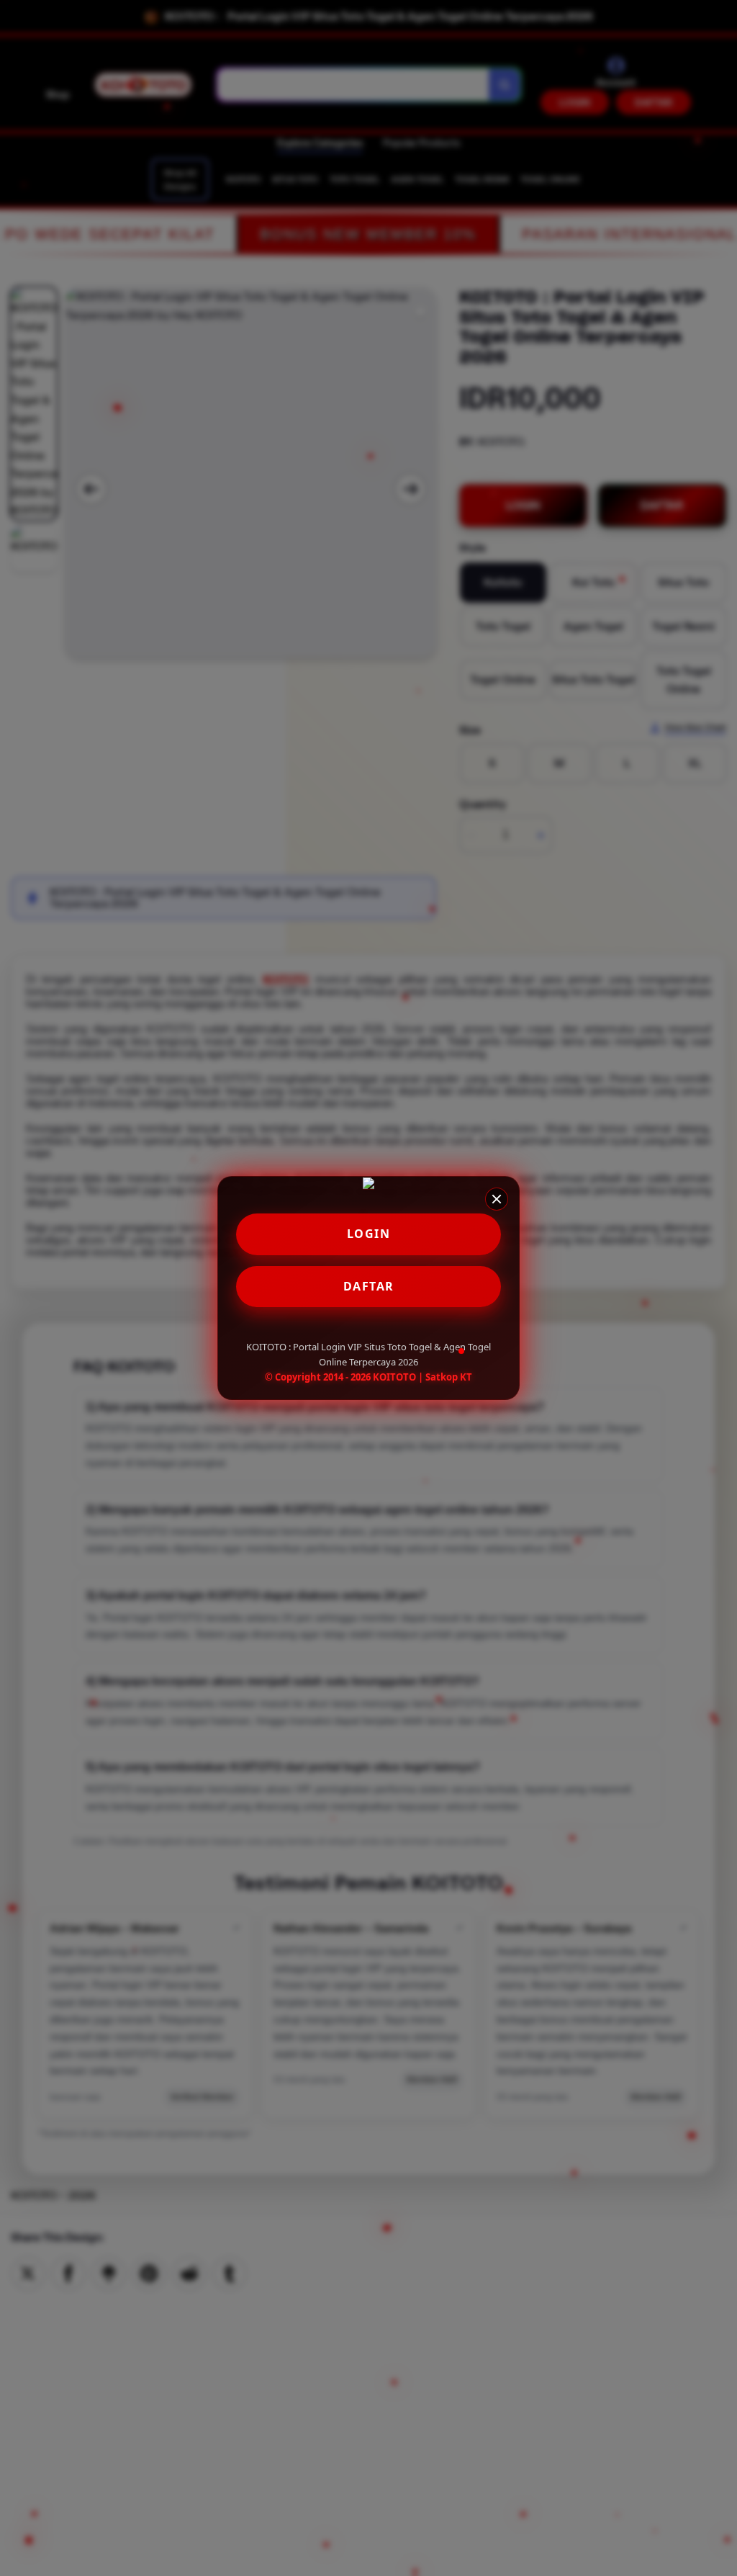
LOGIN (369, 1234)
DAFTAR (369, 1286)
